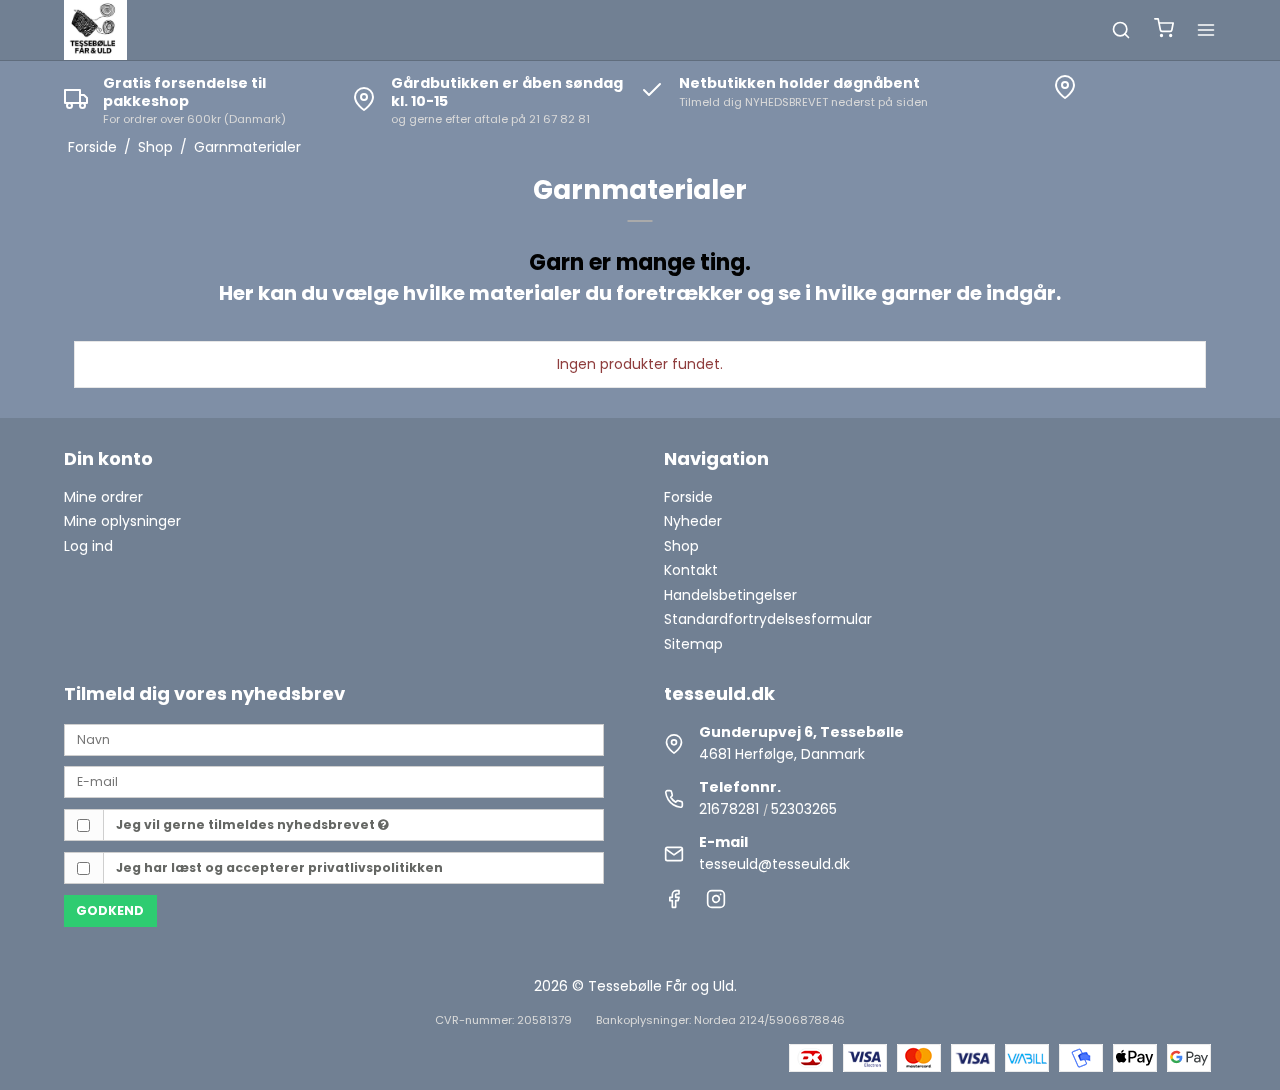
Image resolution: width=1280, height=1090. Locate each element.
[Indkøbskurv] (1164, 30)
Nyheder (693, 521)
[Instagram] (716, 904)
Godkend (110, 910)
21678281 (729, 809)
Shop (681, 546)
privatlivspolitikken (375, 867)
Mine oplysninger (122, 521)
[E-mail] (334, 781)
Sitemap (693, 644)
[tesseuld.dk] (95, 30)
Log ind (88, 546)
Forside (688, 497)
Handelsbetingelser (730, 595)
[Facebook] (674, 904)
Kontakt (691, 570)
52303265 (804, 809)
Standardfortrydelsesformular (768, 619)
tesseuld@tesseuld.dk (774, 864)
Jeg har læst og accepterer (279, 867)
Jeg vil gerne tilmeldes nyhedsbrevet (247, 824)
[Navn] (334, 738)
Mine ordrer (103, 497)
